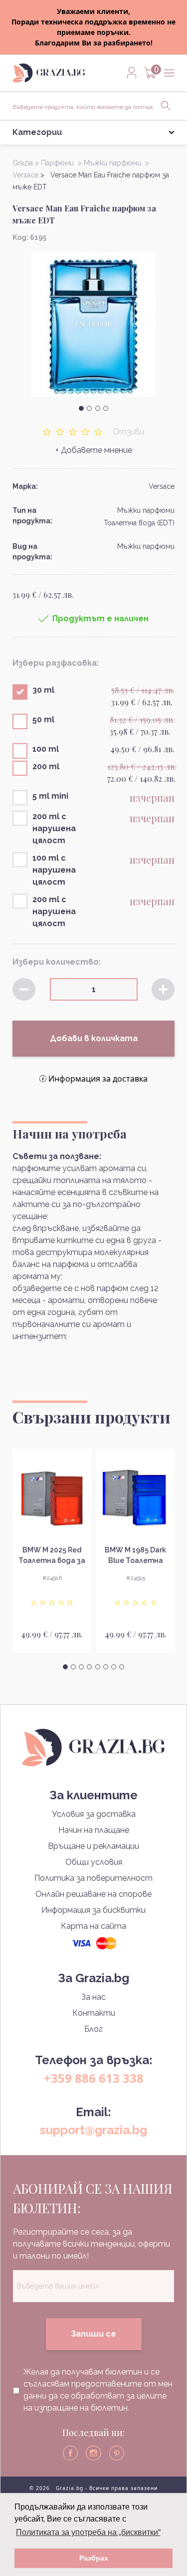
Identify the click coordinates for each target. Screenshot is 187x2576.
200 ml (46, 766)
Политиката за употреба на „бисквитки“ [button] (88, 2532)
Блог (93, 2029)
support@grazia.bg (93, 2130)
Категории (37, 132)
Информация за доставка (98, 1079)
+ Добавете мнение (94, 450)
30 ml (43, 690)
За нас (93, 1997)
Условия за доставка (94, 1814)
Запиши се (93, 2334)
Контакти (94, 2013)
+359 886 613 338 (94, 2078)
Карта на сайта (93, 1926)
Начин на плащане (94, 1830)
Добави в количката (94, 1038)
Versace (162, 486)
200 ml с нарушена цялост (54, 828)
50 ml (43, 719)
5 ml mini (50, 796)
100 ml (46, 749)
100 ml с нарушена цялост (54, 870)
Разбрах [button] (94, 2558)
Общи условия (94, 1862)
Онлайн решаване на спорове (93, 1894)
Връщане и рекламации (93, 1846)
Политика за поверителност (93, 1878)
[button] (81, 408)
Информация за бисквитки (93, 1910)
